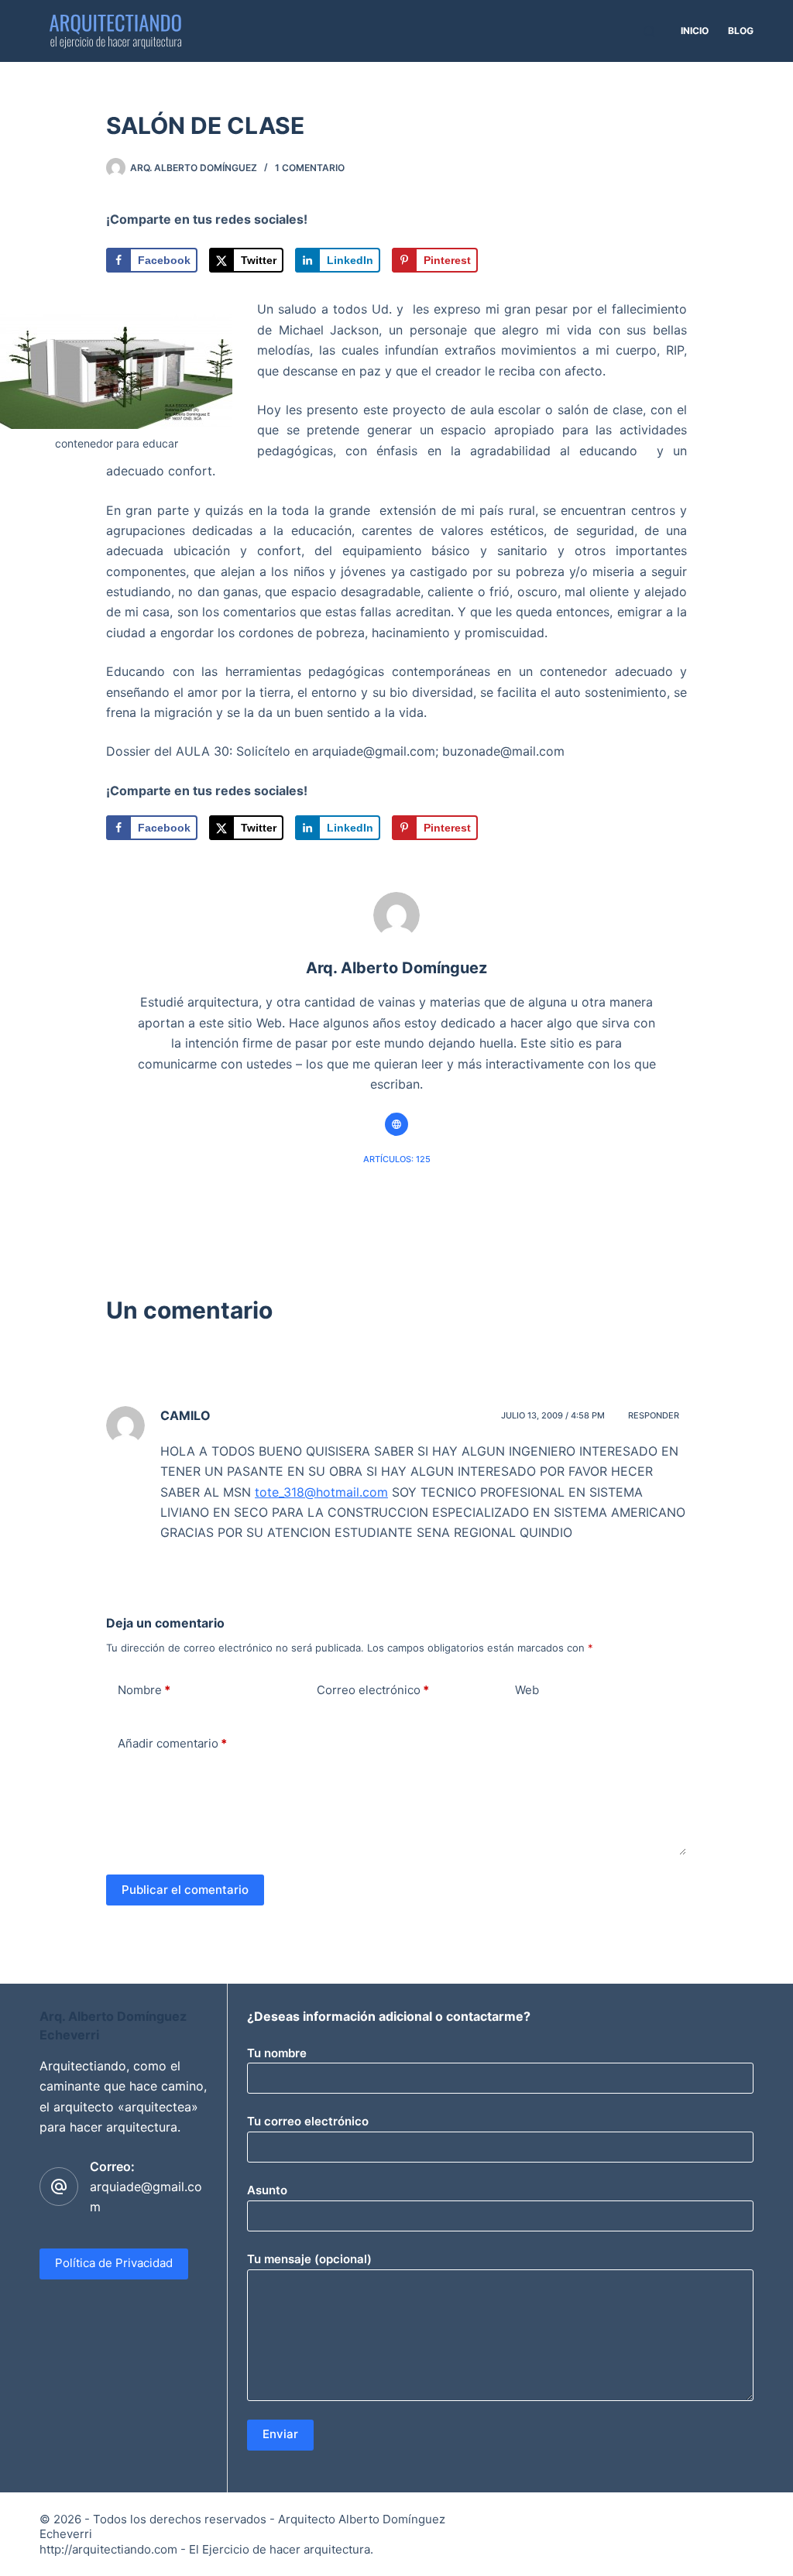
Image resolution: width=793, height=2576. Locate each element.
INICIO (695, 31)
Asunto (267, 2190)
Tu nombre (277, 2053)
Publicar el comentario (185, 1890)
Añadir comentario (172, 1743)
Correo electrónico (373, 1690)
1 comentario (310, 168)
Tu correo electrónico (308, 2121)
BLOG (741, 31)
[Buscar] (649, 31)
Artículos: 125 (397, 1159)
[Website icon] (396, 1124)
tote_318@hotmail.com (321, 1492)
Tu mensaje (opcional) (309, 2259)
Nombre (144, 1690)
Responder (654, 1415)
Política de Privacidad (114, 2263)
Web (527, 1690)
